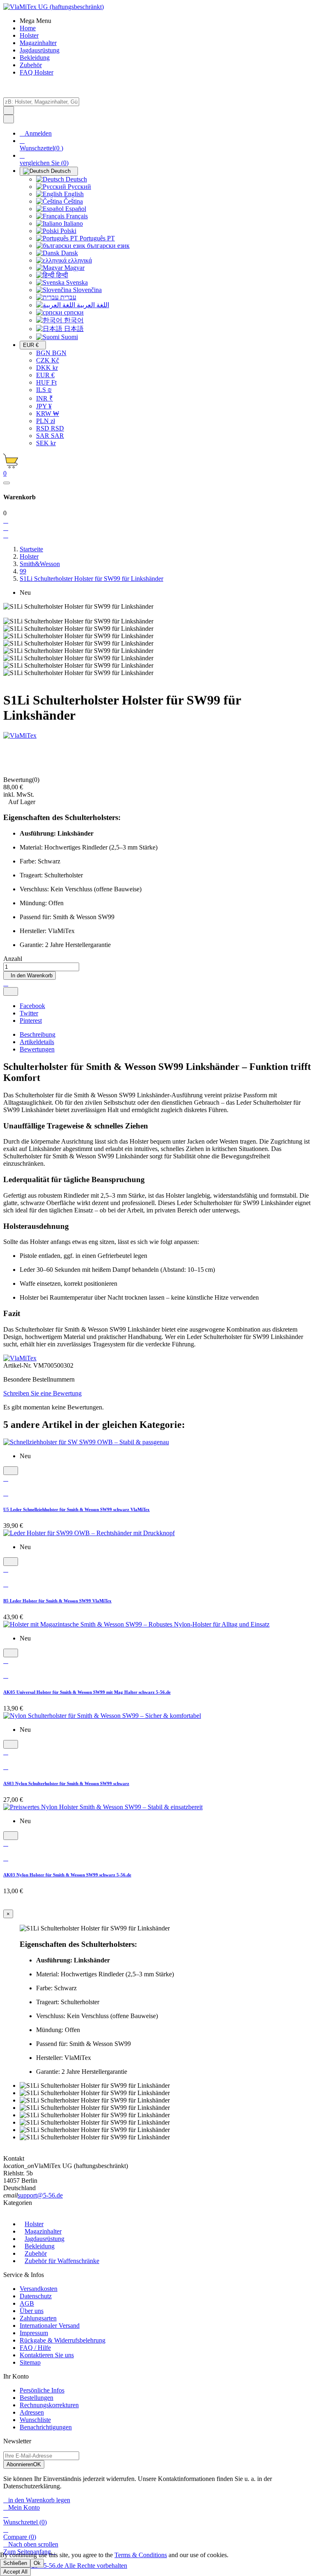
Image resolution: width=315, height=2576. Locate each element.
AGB (27, 2303)
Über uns (32, 2311)
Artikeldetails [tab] (37, 1042)
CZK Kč (48, 360)
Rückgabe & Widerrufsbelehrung (63, 2340)
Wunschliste (35, 2420)
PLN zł (46, 421)
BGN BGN (51, 353)
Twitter (29, 1013)
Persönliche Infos (42, 2390)
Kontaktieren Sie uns (47, 2355)
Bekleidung (40, 2246)
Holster (34, 2224)
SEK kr (46, 443)
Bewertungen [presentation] (37, 1049)
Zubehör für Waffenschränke (62, 2261)
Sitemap (30, 2362)
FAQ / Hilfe (35, 2348)
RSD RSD (50, 428)
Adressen (32, 2412)
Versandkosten (39, 2289)
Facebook (32, 1006)
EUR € (45, 375)
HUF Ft (46, 382)
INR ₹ (45, 398)
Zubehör (36, 2253)
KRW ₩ (48, 413)
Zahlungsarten (38, 2318)
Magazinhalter (43, 2231)
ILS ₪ (44, 390)
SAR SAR (50, 436)
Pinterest (31, 1021)
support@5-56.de (40, 2195)
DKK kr (47, 368)
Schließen (15, 2563)
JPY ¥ (44, 406)
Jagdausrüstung (45, 2239)
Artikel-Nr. (18, 1365)
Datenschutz (36, 2296)
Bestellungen (37, 2398)
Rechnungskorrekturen (49, 2405)
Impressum (34, 2333)
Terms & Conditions (141, 2555)
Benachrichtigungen (46, 2427)
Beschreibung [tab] (38, 1034)
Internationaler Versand (50, 2326)
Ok (37, 2563)
